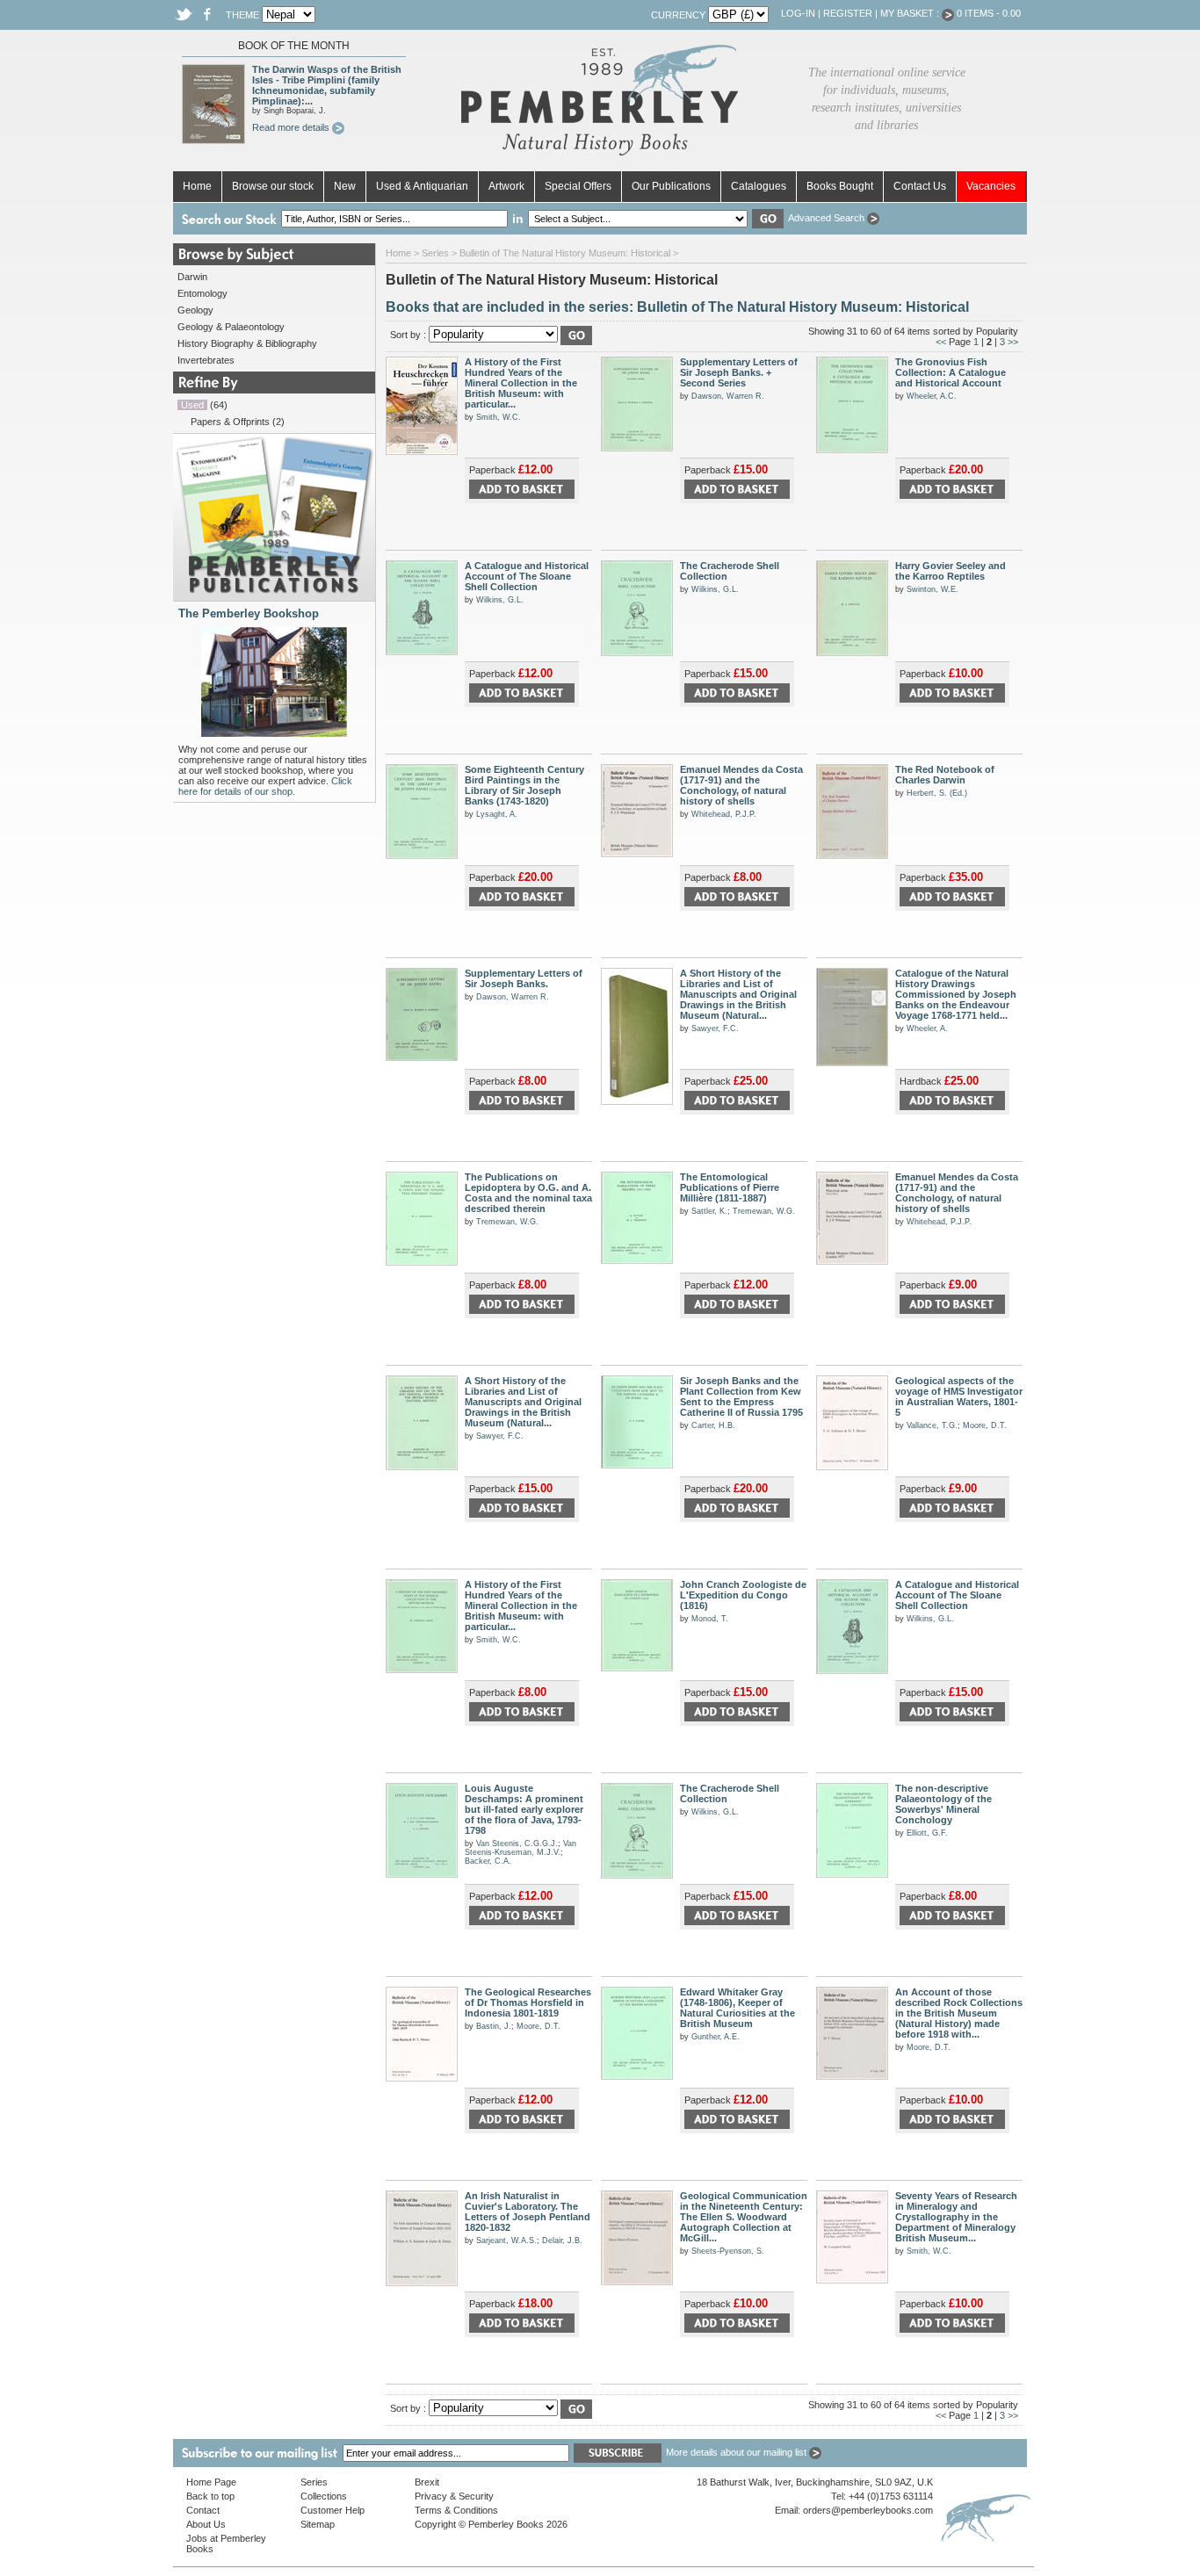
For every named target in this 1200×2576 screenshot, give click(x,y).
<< (941, 342)
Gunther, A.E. (716, 2037)
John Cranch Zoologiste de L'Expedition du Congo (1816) (743, 1595)
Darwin (192, 277)
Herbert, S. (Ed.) (937, 793)
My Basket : (911, 13)
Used (192, 405)
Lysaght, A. (497, 814)
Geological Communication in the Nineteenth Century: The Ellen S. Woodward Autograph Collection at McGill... (744, 2217)
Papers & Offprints (230, 422)
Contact (203, 2510)
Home (197, 186)
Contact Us (920, 186)
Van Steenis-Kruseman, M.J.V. (520, 1848)
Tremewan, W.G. (507, 1222)
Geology (195, 310)
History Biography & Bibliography (247, 343)
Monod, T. (710, 1619)
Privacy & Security (454, 2496)
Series (435, 253)
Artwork (506, 186)
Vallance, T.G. (932, 1425)
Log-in (798, 13)
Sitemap (318, 2524)
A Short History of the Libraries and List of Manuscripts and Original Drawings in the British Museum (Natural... (738, 994)
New (345, 186)
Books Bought (840, 186)
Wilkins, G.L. (500, 600)
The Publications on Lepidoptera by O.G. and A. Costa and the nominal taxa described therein (528, 1193)
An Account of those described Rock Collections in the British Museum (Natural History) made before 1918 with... (959, 2013)
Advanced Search (828, 218)
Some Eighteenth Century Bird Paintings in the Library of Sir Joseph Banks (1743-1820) (524, 785)
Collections (324, 2496)
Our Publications (671, 186)
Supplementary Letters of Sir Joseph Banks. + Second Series (739, 372)
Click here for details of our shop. (265, 786)
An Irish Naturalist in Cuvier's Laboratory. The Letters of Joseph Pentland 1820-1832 (528, 2212)
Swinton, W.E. (933, 589)
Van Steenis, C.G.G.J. (517, 1844)
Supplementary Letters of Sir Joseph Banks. (524, 978)
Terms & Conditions (456, 2510)
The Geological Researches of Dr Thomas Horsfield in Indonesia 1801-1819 (528, 2002)
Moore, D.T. (985, 1425)
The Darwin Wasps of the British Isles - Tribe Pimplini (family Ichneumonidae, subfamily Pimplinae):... (327, 85)
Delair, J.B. (562, 2240)
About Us (206, 2524)
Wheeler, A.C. (932, 396)
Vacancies (991, 186)
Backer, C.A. (488, 1861)
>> (1013, 342)
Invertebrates (206, 360)
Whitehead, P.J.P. (724, 814)
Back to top (210, 2496)
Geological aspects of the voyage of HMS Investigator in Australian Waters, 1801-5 (959, 1396)
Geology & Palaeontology (231, 327)
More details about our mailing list (737, 2452)
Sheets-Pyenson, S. (728, 2251)
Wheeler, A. (927, 1028)
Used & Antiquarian (422, 186)
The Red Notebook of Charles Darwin (945, 775)
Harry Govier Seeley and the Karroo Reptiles (951, 571)
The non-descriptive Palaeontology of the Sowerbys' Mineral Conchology (943, 1804)
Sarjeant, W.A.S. (506, 2240)
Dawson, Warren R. (728, 396)
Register (848, 13)
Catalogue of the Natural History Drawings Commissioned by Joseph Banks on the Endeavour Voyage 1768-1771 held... (956, 994)
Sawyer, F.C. (715, 1028)
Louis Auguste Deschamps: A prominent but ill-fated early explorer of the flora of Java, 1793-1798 (524, 1809)
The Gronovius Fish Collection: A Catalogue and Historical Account (951, 372)
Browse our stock (273, 186)
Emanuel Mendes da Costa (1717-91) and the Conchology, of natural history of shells (741, 785)
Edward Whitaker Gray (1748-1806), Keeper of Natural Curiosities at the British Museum (737, 2008)
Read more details (292, 127)
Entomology (202, 293)
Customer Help (333, 2510)
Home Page (211, 2482)
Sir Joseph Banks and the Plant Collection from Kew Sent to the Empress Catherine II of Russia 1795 (741, 1396)
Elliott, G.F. (927, 1833)
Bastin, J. (494, 2026)
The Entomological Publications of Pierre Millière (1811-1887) (730, 1187)
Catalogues (759, 186)
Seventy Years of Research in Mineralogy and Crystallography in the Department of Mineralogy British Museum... (956, 2217)
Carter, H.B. (713, 1425)
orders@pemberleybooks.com (868, 2510)
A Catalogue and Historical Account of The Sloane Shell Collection (527, 576)
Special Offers (578, 186)
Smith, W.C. (499, 417)
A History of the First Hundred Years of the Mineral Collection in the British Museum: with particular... (521, 383)
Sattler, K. (709, 1211)
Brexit (427, 2482)
